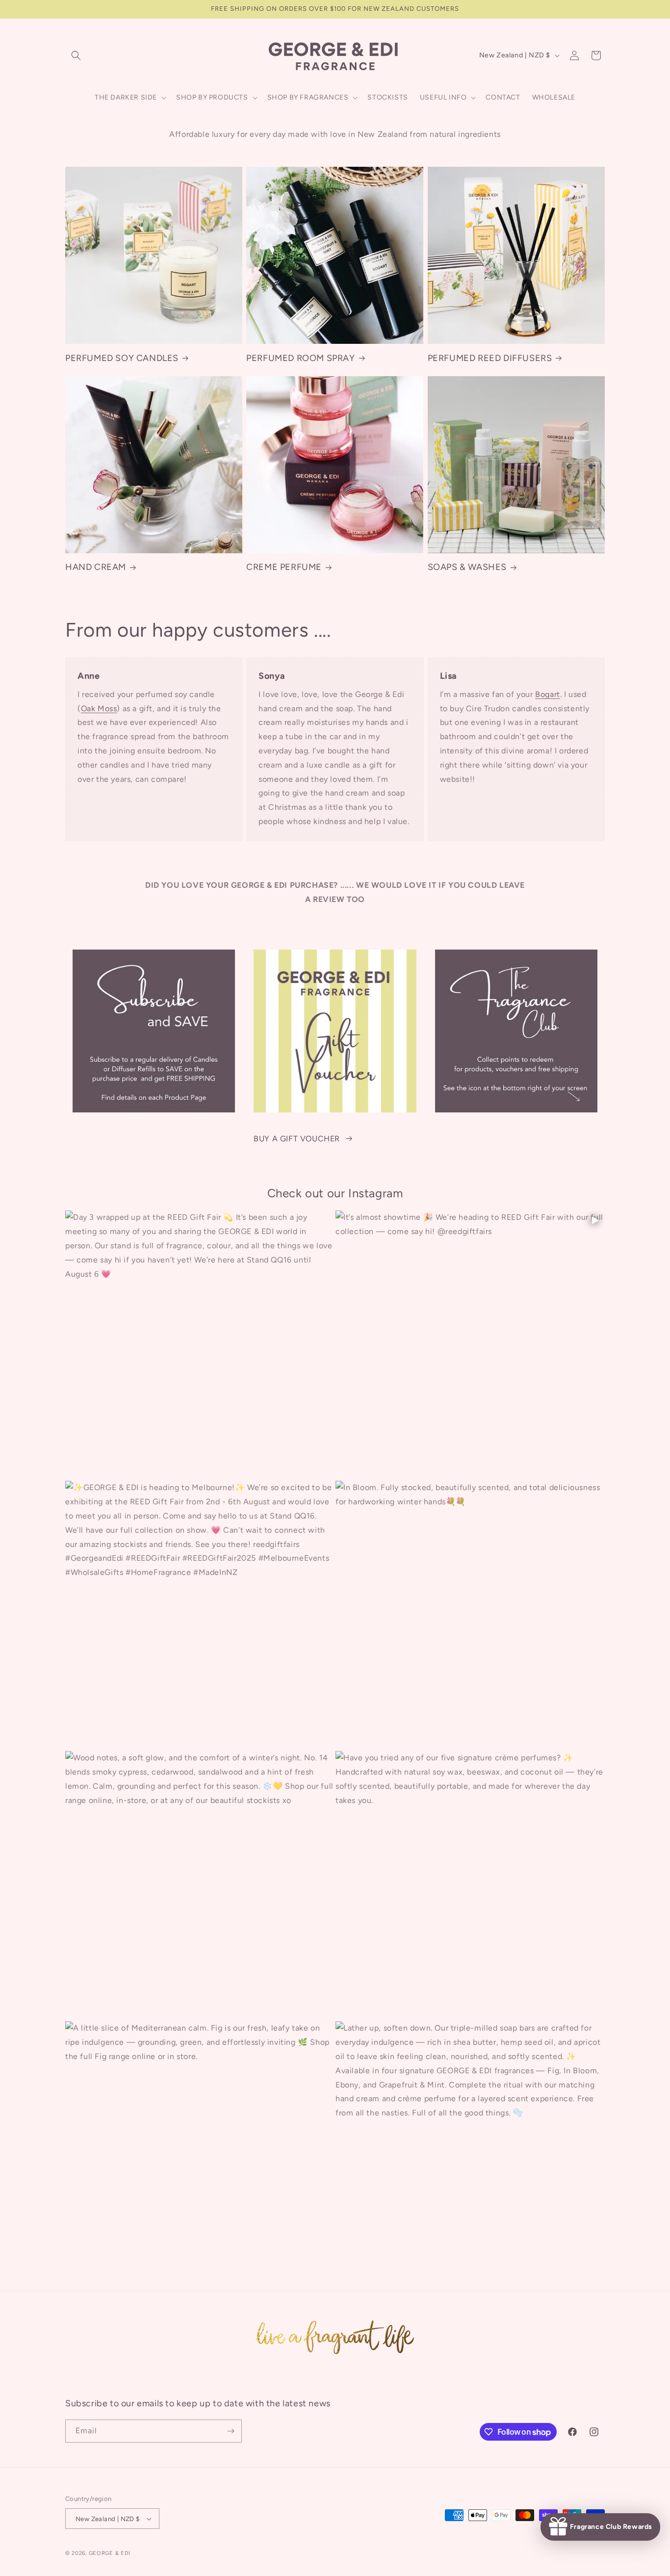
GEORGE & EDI (110, 2553)
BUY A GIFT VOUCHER (297, 1139)
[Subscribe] (231, 2431)
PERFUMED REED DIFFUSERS (490, 358)
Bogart (548, 694)
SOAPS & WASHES (467, 567)
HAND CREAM (96, 567)
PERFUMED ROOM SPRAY (300, 358)
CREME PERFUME (284, 567)
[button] (76, 55)
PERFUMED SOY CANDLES (122, 358)
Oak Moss (99, 708)
